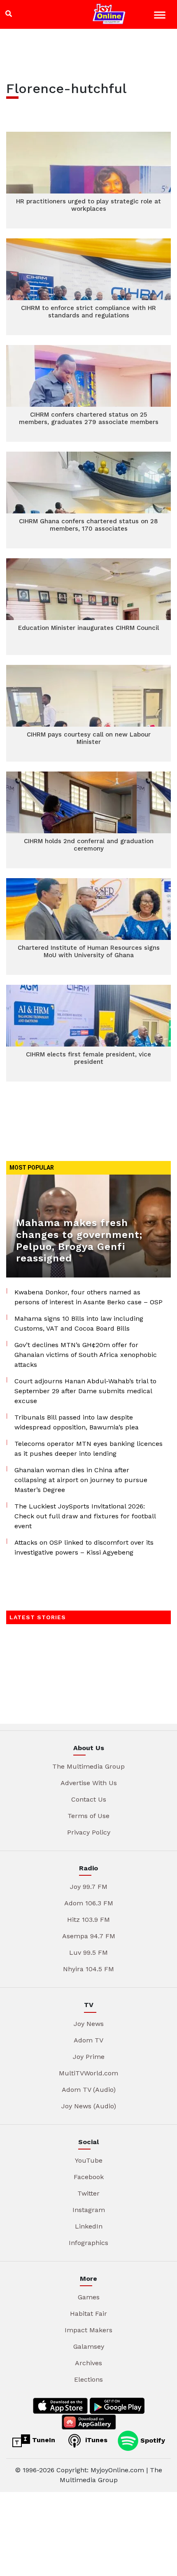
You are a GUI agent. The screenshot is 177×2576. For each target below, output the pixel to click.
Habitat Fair (88, 2314)
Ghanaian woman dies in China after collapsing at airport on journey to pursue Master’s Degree (81, 1480)
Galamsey (89, 2346)
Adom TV (88, 2040)
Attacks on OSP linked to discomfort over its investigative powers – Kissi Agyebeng (84, 1547)
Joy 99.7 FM (89, 1887)
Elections (88, 2379)
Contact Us (89, 1799)
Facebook (89, 2177)
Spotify (152, 2440)
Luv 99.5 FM (88, 1952)
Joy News (89, 2024)
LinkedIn (89, 2226)
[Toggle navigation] (161, 16)
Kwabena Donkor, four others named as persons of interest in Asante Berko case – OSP (88, 1297)
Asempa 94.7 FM (89, 1936)
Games (89, 2297)
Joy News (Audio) (89, 2106)
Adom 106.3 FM (89, 1903)
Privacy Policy (89, 1832)
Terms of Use (88, 1816)
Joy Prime (89, 2057)
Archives (88, 2363)
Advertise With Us (89, 1783)
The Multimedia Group (88, 1766)
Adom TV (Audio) (89, 2090)
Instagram (89, 2210)
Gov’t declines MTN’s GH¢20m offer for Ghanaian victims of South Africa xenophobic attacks (86, 1355)
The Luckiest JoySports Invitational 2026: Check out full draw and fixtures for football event (85, 1516)
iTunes (95, 2440)
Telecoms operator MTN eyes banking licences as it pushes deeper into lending (88, 1449)
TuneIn (43, 2440)
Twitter (88, 2193)
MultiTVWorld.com (88, 2073)
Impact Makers (88, 2330)
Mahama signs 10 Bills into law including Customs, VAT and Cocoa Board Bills (79, 1323)
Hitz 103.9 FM (88, 1920)
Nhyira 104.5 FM (88, 1969)
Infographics (88, 2243)
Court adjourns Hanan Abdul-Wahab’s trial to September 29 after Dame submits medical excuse (85, 1391)
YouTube (89, 2160)
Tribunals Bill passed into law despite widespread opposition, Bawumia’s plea (77, 1422)
